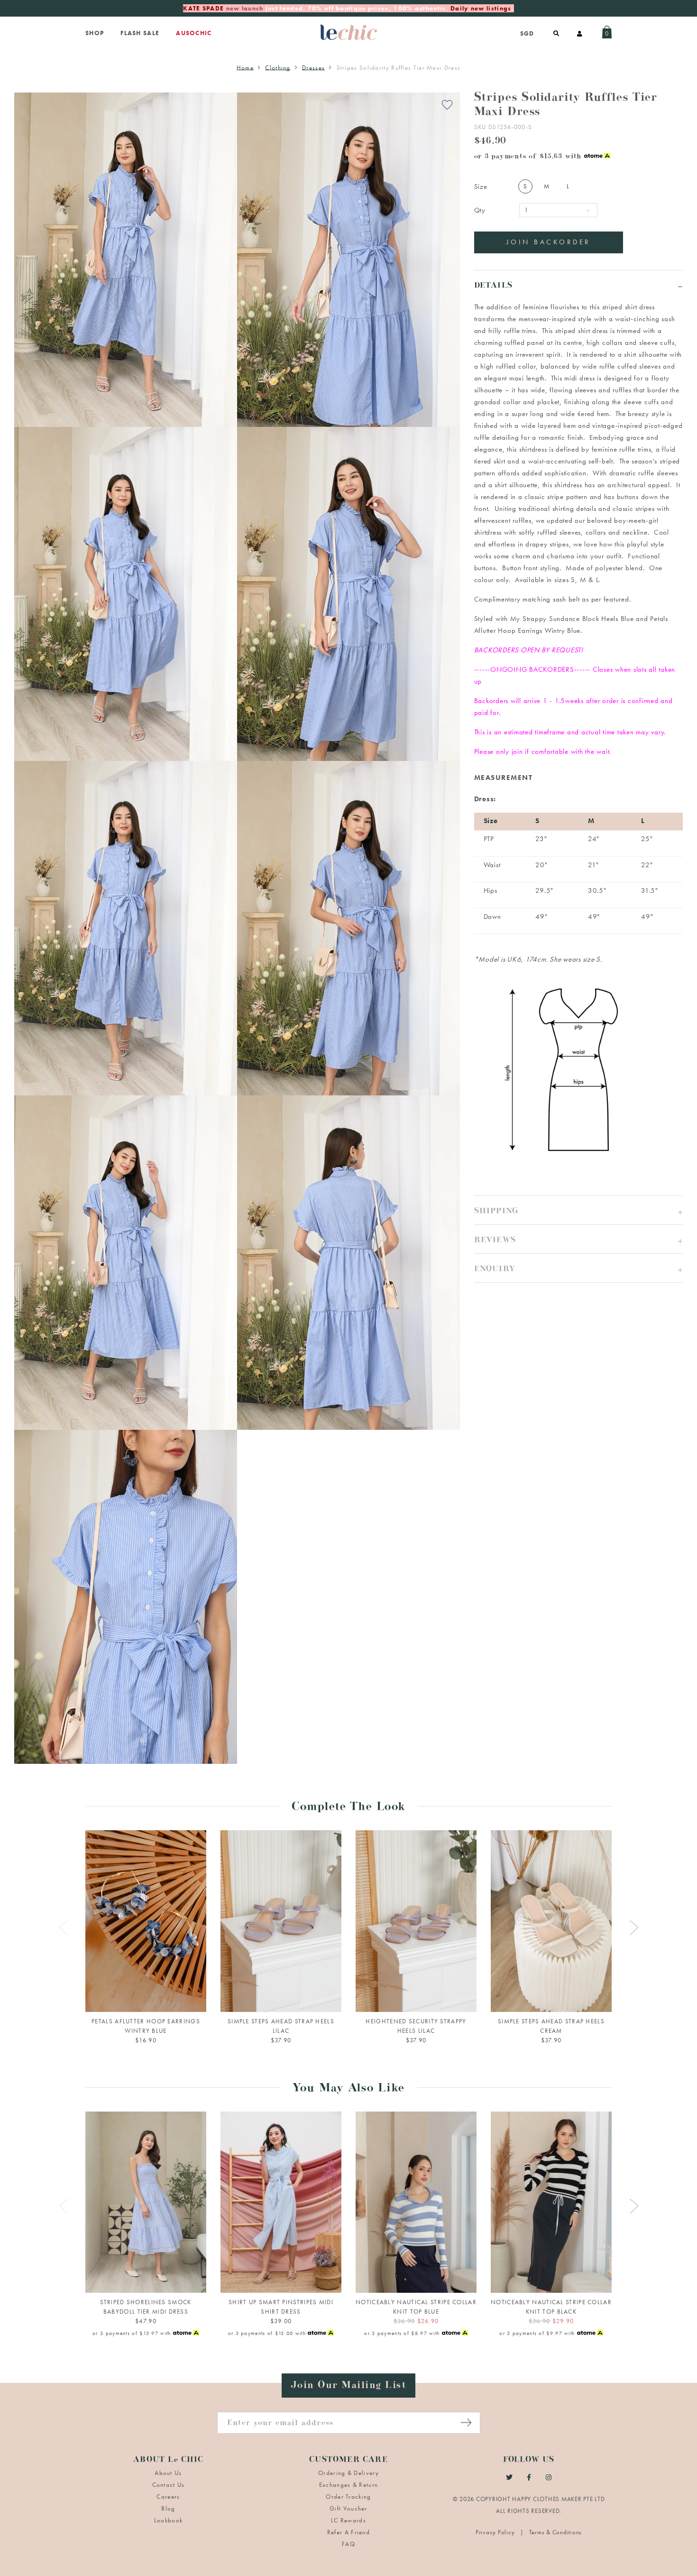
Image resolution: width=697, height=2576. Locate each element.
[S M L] (146, 2202)
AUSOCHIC (194, 33)
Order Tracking (348, 2497)
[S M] (416, 2202)
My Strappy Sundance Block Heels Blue (572, 619)
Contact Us (169, 2485)
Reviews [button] (495, 1241)
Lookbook (168, 2520)
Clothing (278, 68)
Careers (168, 2497)
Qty (480, 210)
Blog (168, 2508)
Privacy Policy (496, 2532)
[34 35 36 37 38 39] (281, 1921)
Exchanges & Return (348, 2485)
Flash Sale (140, 33)
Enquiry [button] (495, 1270)
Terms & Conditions (556, 2532)
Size (481, 186)
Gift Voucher (348, 2508)
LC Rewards (348, 2520)
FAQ (348, 2544)
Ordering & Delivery (348, 2473)
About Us (168, 2473)
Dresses (313, 68)
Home (245, 68)
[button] (578, 1210)
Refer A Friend (348, 2532)
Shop (95, 33)
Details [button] (493, 287)
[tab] (578, 284)
